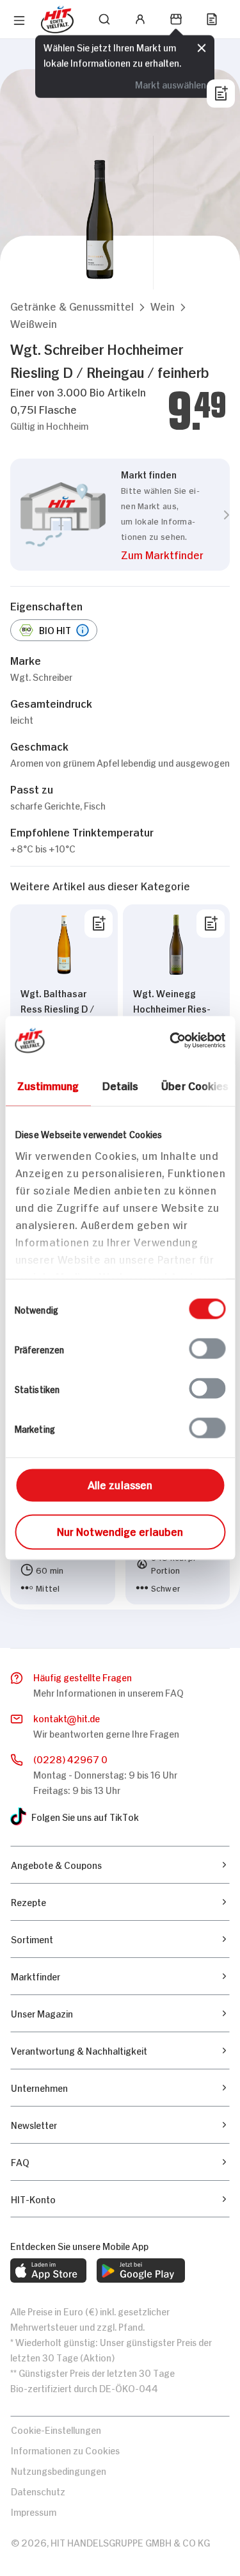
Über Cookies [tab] (195, 1085)
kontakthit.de (67, 1717)
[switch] (207, 1349)
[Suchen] (104, 19)
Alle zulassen (120, 1484)
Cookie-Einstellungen (56, 2429)
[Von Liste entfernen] (99, 924)
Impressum (34, 2511)
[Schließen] (202, 48)
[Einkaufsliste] (212, 19)
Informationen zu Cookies (65, 2450)
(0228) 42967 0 (70, 1758)
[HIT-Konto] (140, 19)
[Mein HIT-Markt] (176, 19)
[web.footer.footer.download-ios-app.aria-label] (48, 2270)
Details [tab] (120, 1085)
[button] (72, 306)
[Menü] (19, 20)
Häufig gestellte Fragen (83, 1676)
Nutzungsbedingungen (59, 2470)
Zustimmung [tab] (48, 1085)
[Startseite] (57, 20)
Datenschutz (38, 2490)
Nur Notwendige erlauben (120, 1531)
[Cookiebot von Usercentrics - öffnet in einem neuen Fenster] (171, 1041)
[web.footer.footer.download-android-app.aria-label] (141, 2270)
